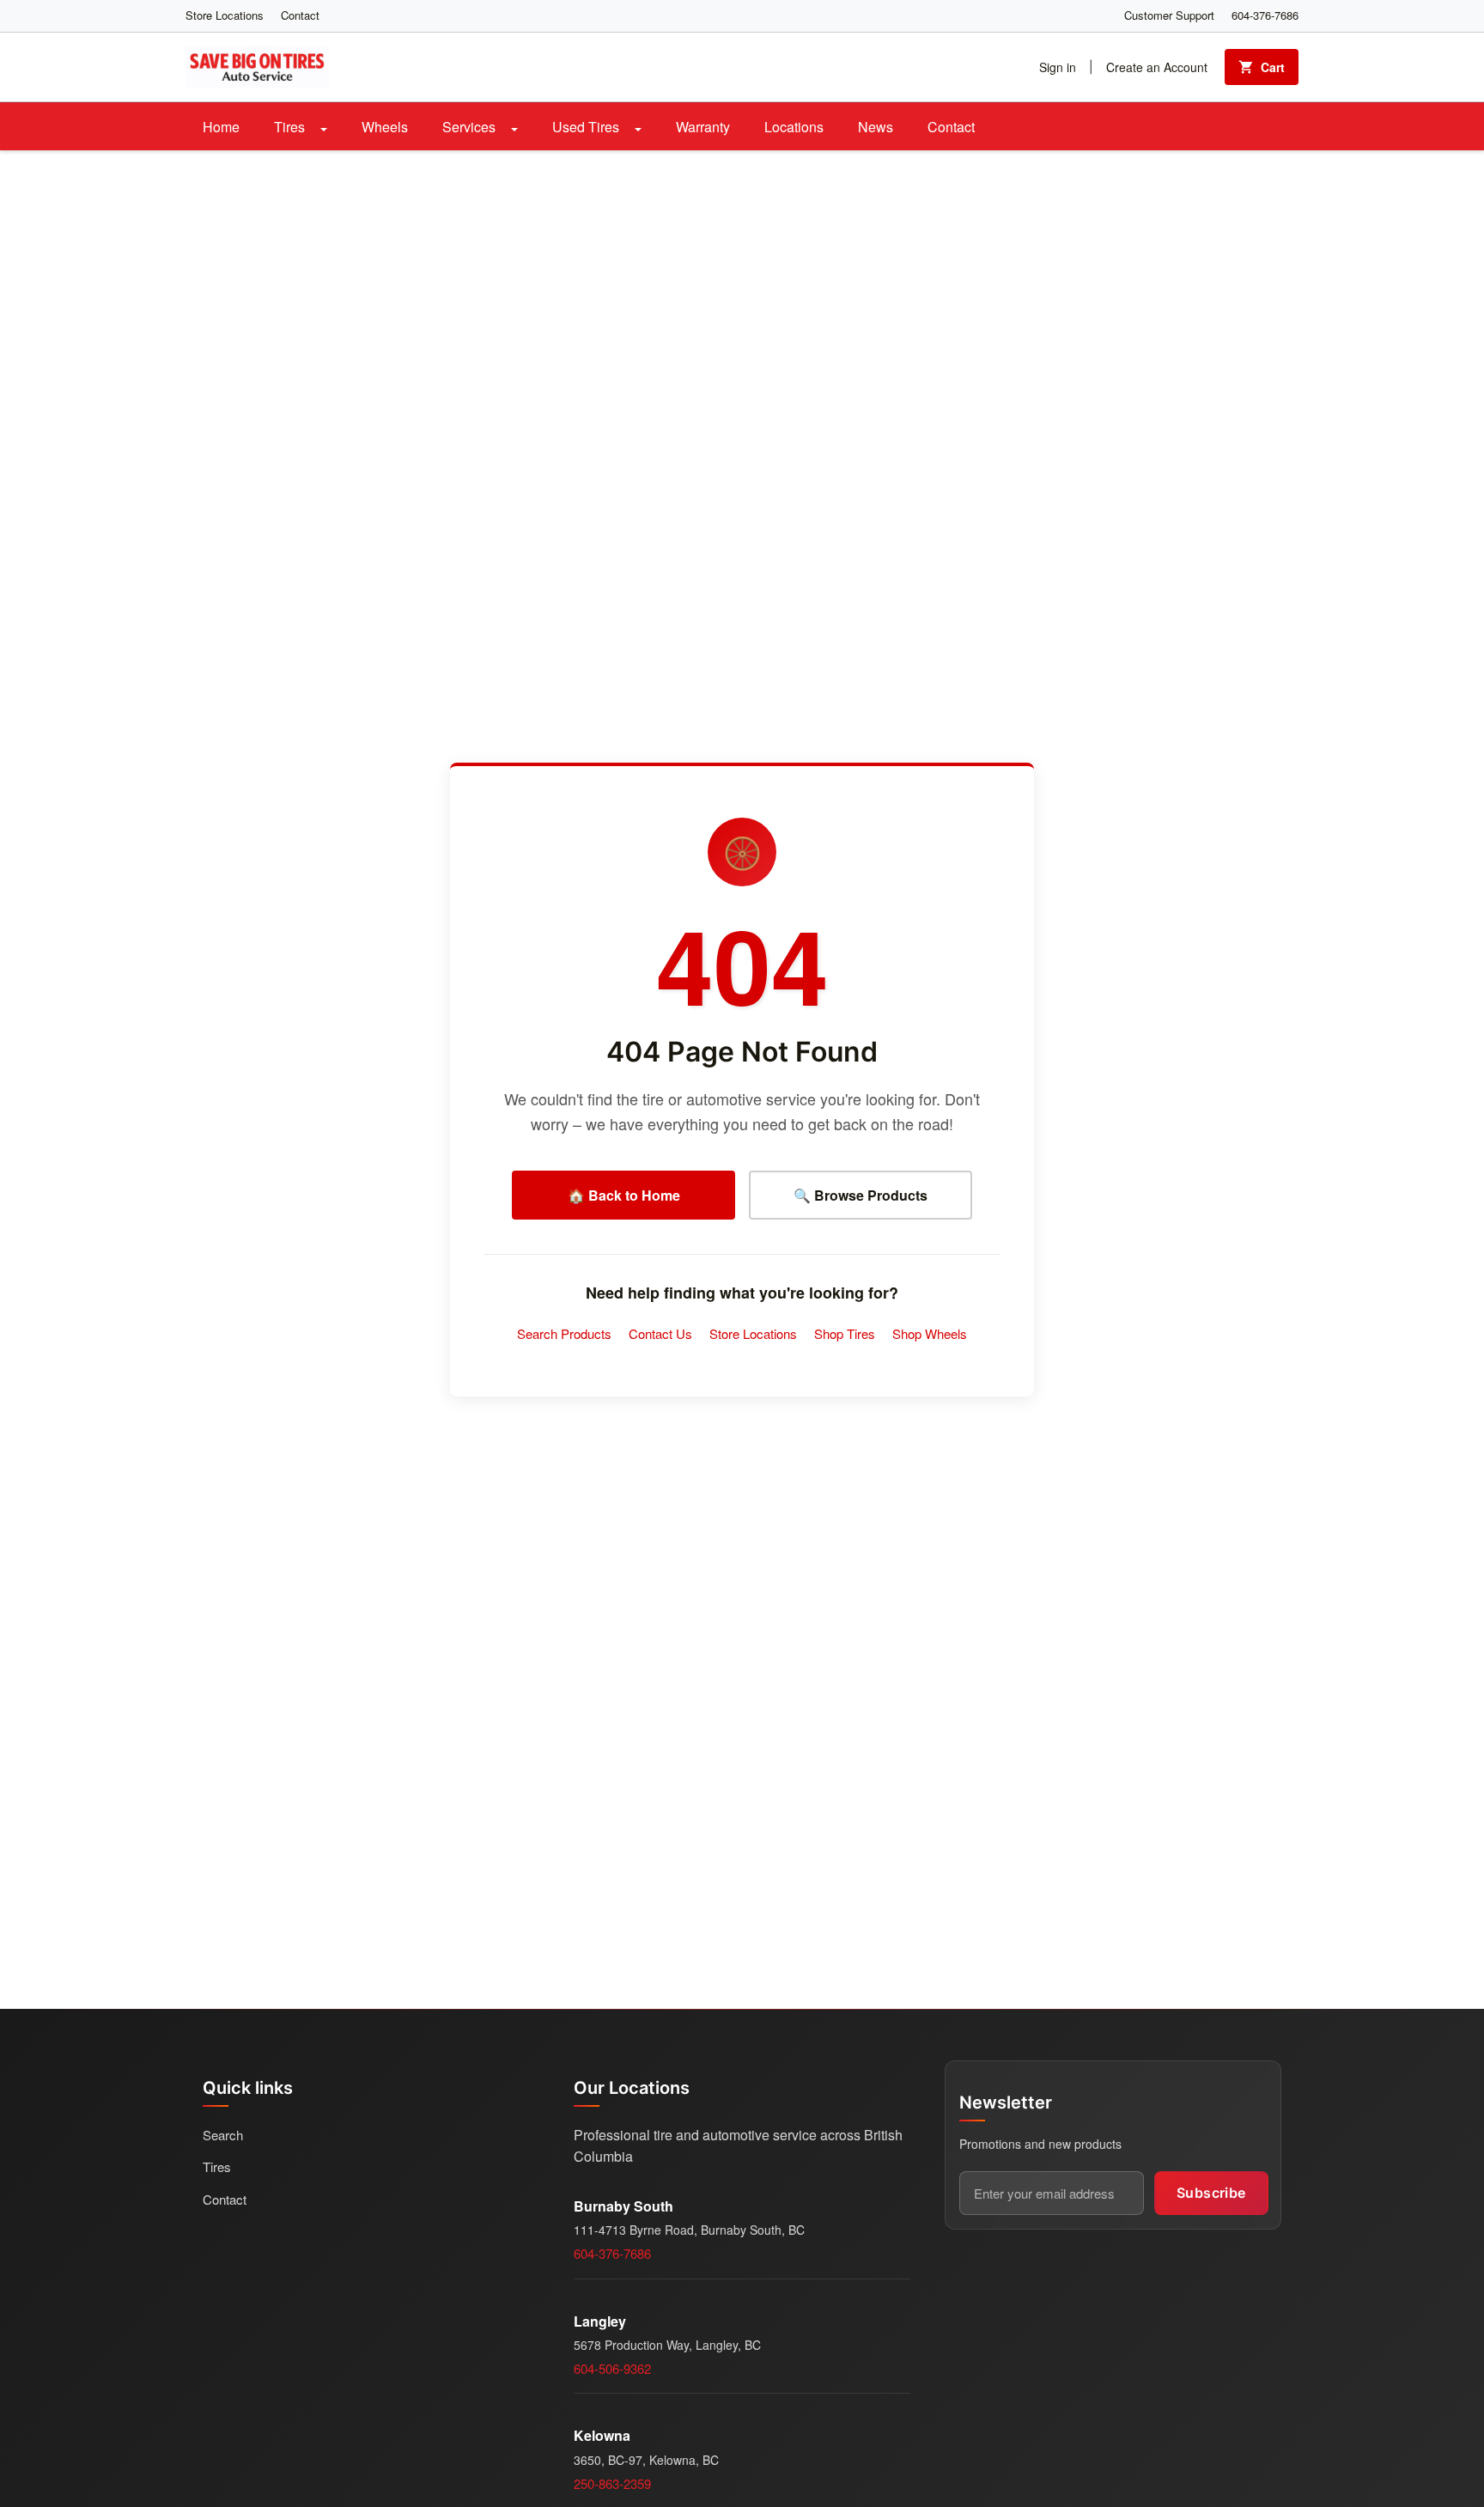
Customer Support (1169, 15)
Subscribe (1211, 2193)
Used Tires (587, 127)
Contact (300, 15)
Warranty (703, 127)
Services (471, 127)
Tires (291, 127)
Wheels (385, 127)
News (876, 127)
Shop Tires (845, 1333)
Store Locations (225, 15)
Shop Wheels (930, 1333)
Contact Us (660, 1333)
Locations (794, 127)
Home (221, 127)
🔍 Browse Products (861, 1195)
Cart (1273, 67)
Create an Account (1157, 67)
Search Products (564, 1333)
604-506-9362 (612, 2368)
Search (223, 2135)
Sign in (1058, 67)
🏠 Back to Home (624, 1195)
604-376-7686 (1265, 15)
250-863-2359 (612, 2483)
